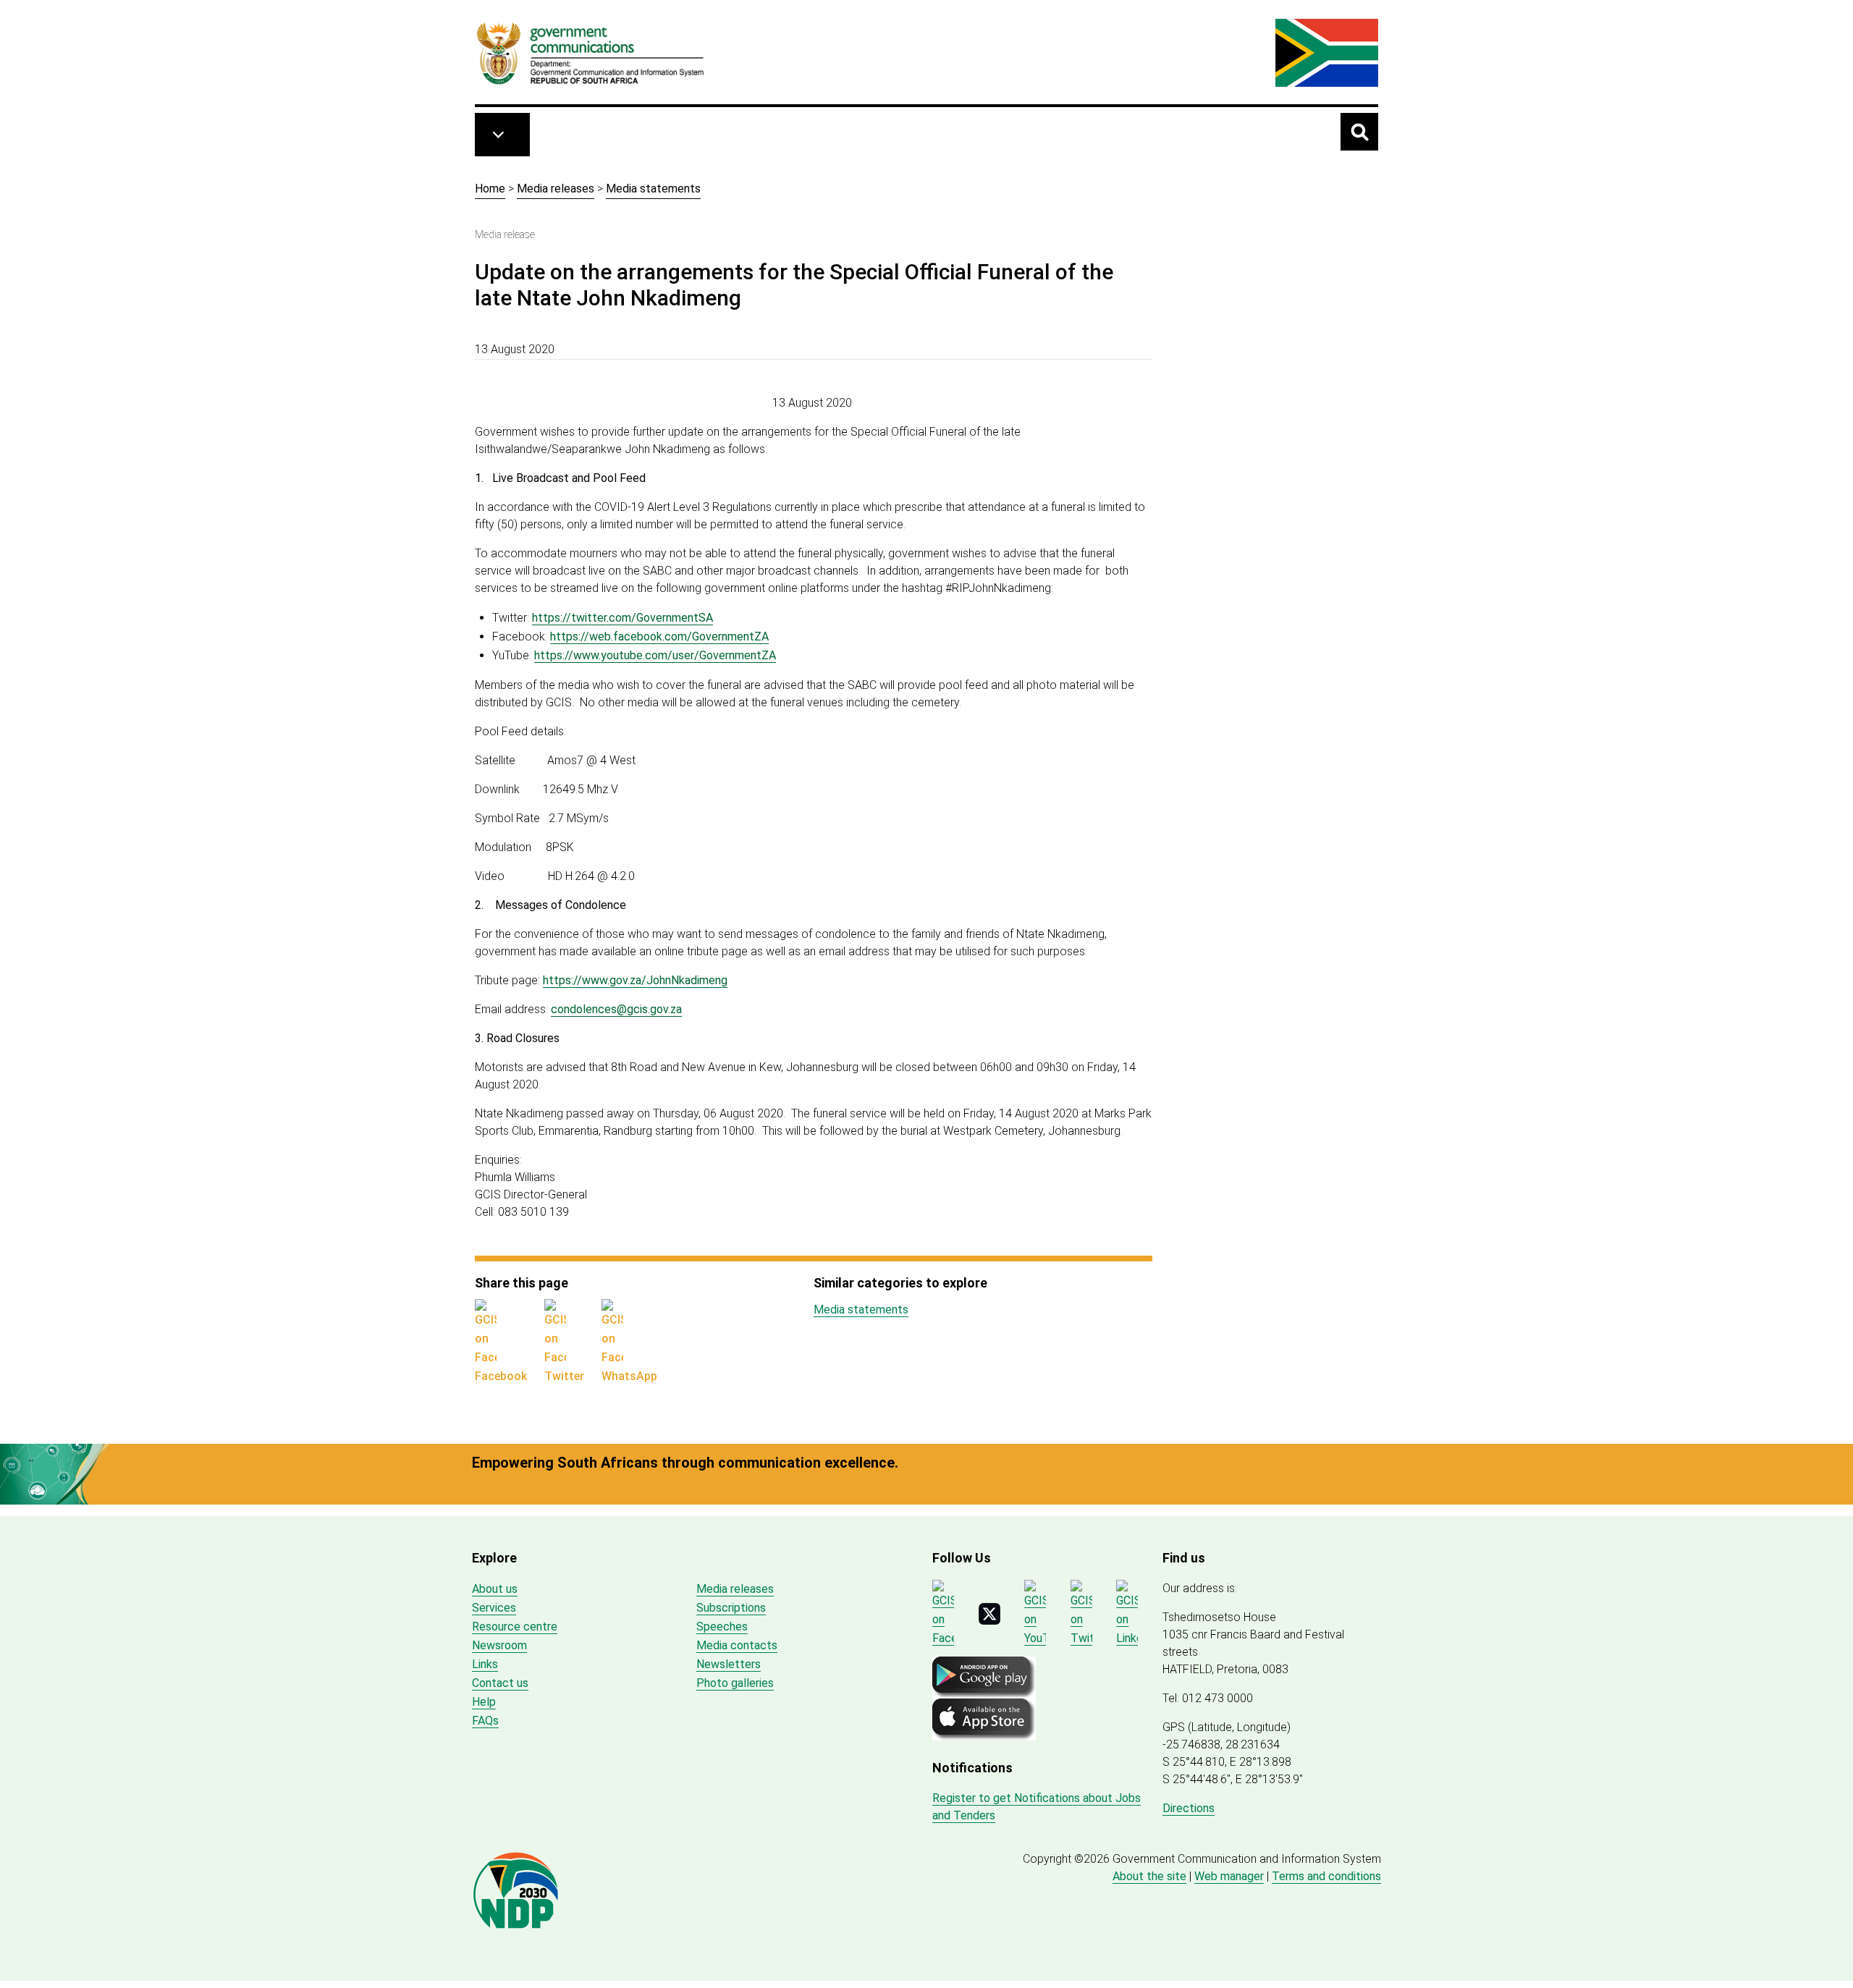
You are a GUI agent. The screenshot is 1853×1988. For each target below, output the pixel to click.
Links (485, 1664)
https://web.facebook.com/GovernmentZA (659, 636)
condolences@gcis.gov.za (616, 1009)
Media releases (556, 189)
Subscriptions (731, 1608)
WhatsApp (629, 1376)
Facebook (501, 1376)
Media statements (653, 189)
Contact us (500, 1683)
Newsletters (729, 1664)
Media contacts (737, 1645)
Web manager (1229, 1876)
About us (495, 1589)
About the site (1149, 1876)
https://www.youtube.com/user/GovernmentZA (655, 655)
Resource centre (515, 1627)
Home (490, 189)
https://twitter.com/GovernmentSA (622, 618)
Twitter (564, 1376)
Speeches (722, 1627)
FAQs (485, 1721)
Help (484, 1702)
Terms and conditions (1326, 1876)
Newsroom (499, 1645)
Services (494, 1608)
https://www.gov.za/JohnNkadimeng (635, 980)
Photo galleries (735, 1683)
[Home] (591, 53)
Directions (1189, 1808)
